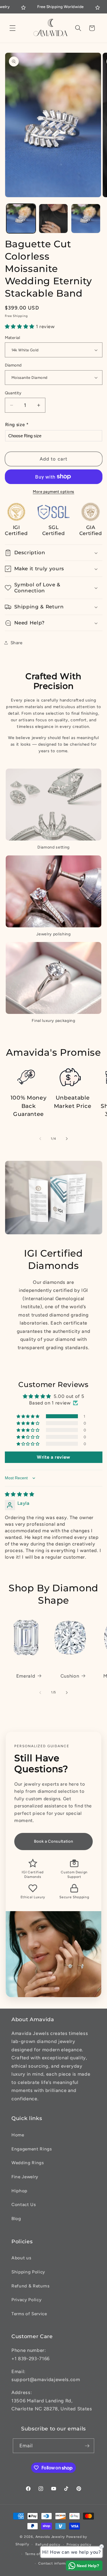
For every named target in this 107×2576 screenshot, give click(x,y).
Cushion (70, 1676)
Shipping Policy (28, 2272)
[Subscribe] (87, 2446)
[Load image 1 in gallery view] (21, 219)
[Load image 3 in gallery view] (86, 219)
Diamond (13, 365)
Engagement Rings (32, 2149)
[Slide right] (67, 1139)
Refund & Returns (31, 2286)
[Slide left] (40, 1139)
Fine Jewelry (25, 2177)
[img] (20, 1494)
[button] (13, 28)
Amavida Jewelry (50, 2537)
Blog (16, 2219)
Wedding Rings (28, 2163)
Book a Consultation (54, 1841)
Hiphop (19, 2191)
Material (13, 338)
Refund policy (48, 2544)
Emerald (26, 1676)
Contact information (56, 2563)
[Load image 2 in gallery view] (53, 219)
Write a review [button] (53, 1457)
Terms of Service (29, 2314)
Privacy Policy (26, 2300)
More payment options (53, 491)
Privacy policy (79, 2544)
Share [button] (17, 643)
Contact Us (24, 2204)
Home (18, 2135)
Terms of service (40, 2554)
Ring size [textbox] (17, 425)
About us (21, 2258)
